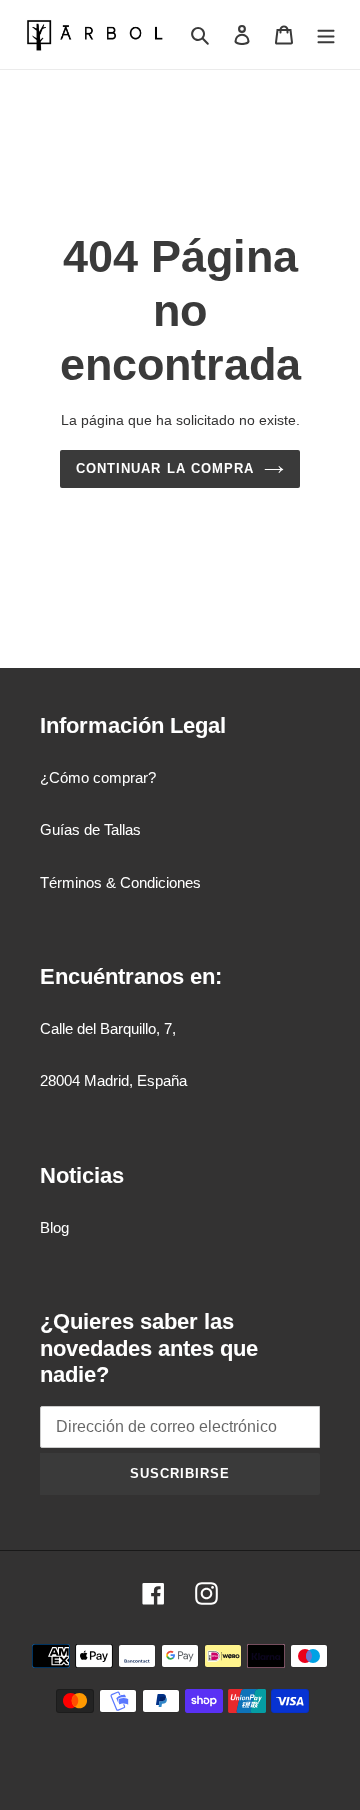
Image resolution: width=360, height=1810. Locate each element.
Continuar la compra (165, 468)
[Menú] (326, 34)
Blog (54, 1227)
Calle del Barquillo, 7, (108, 1028)
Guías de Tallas (90, 829)
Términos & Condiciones (120, 882)
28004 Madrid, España (113, 1080)
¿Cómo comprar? (98, 777)
